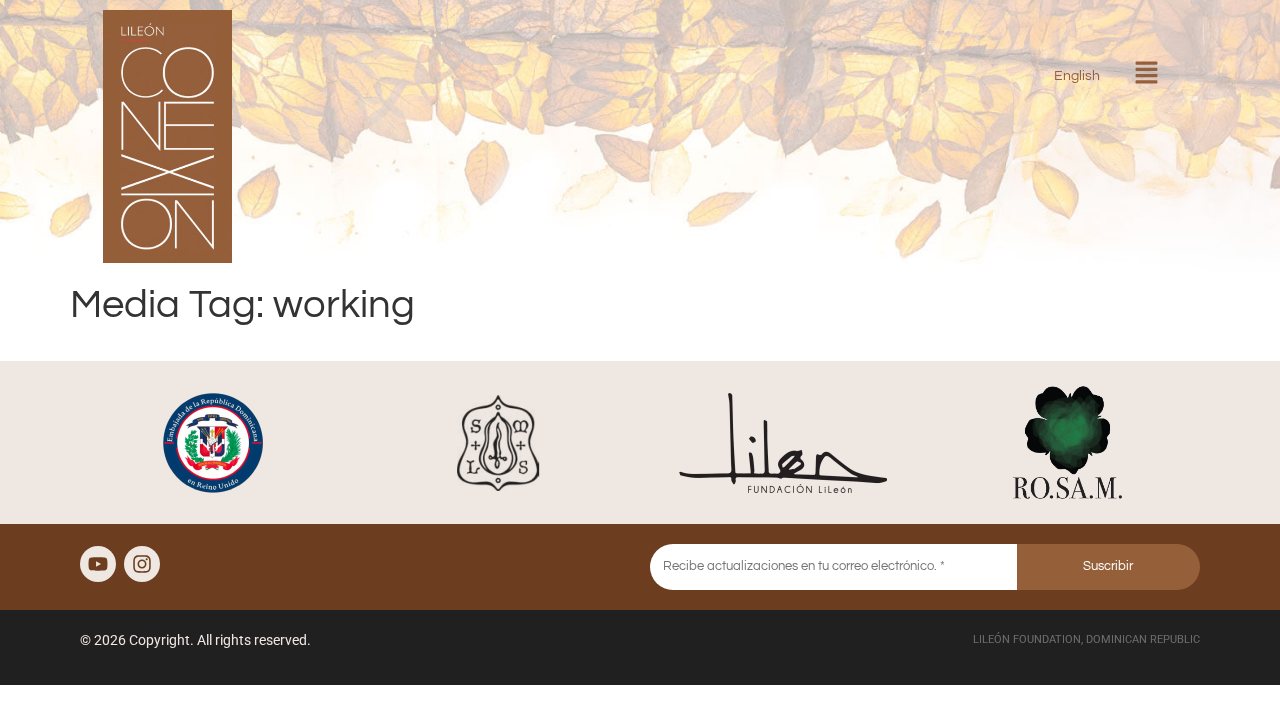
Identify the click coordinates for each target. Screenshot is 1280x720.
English (1077, 75)
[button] (1146, 74)
